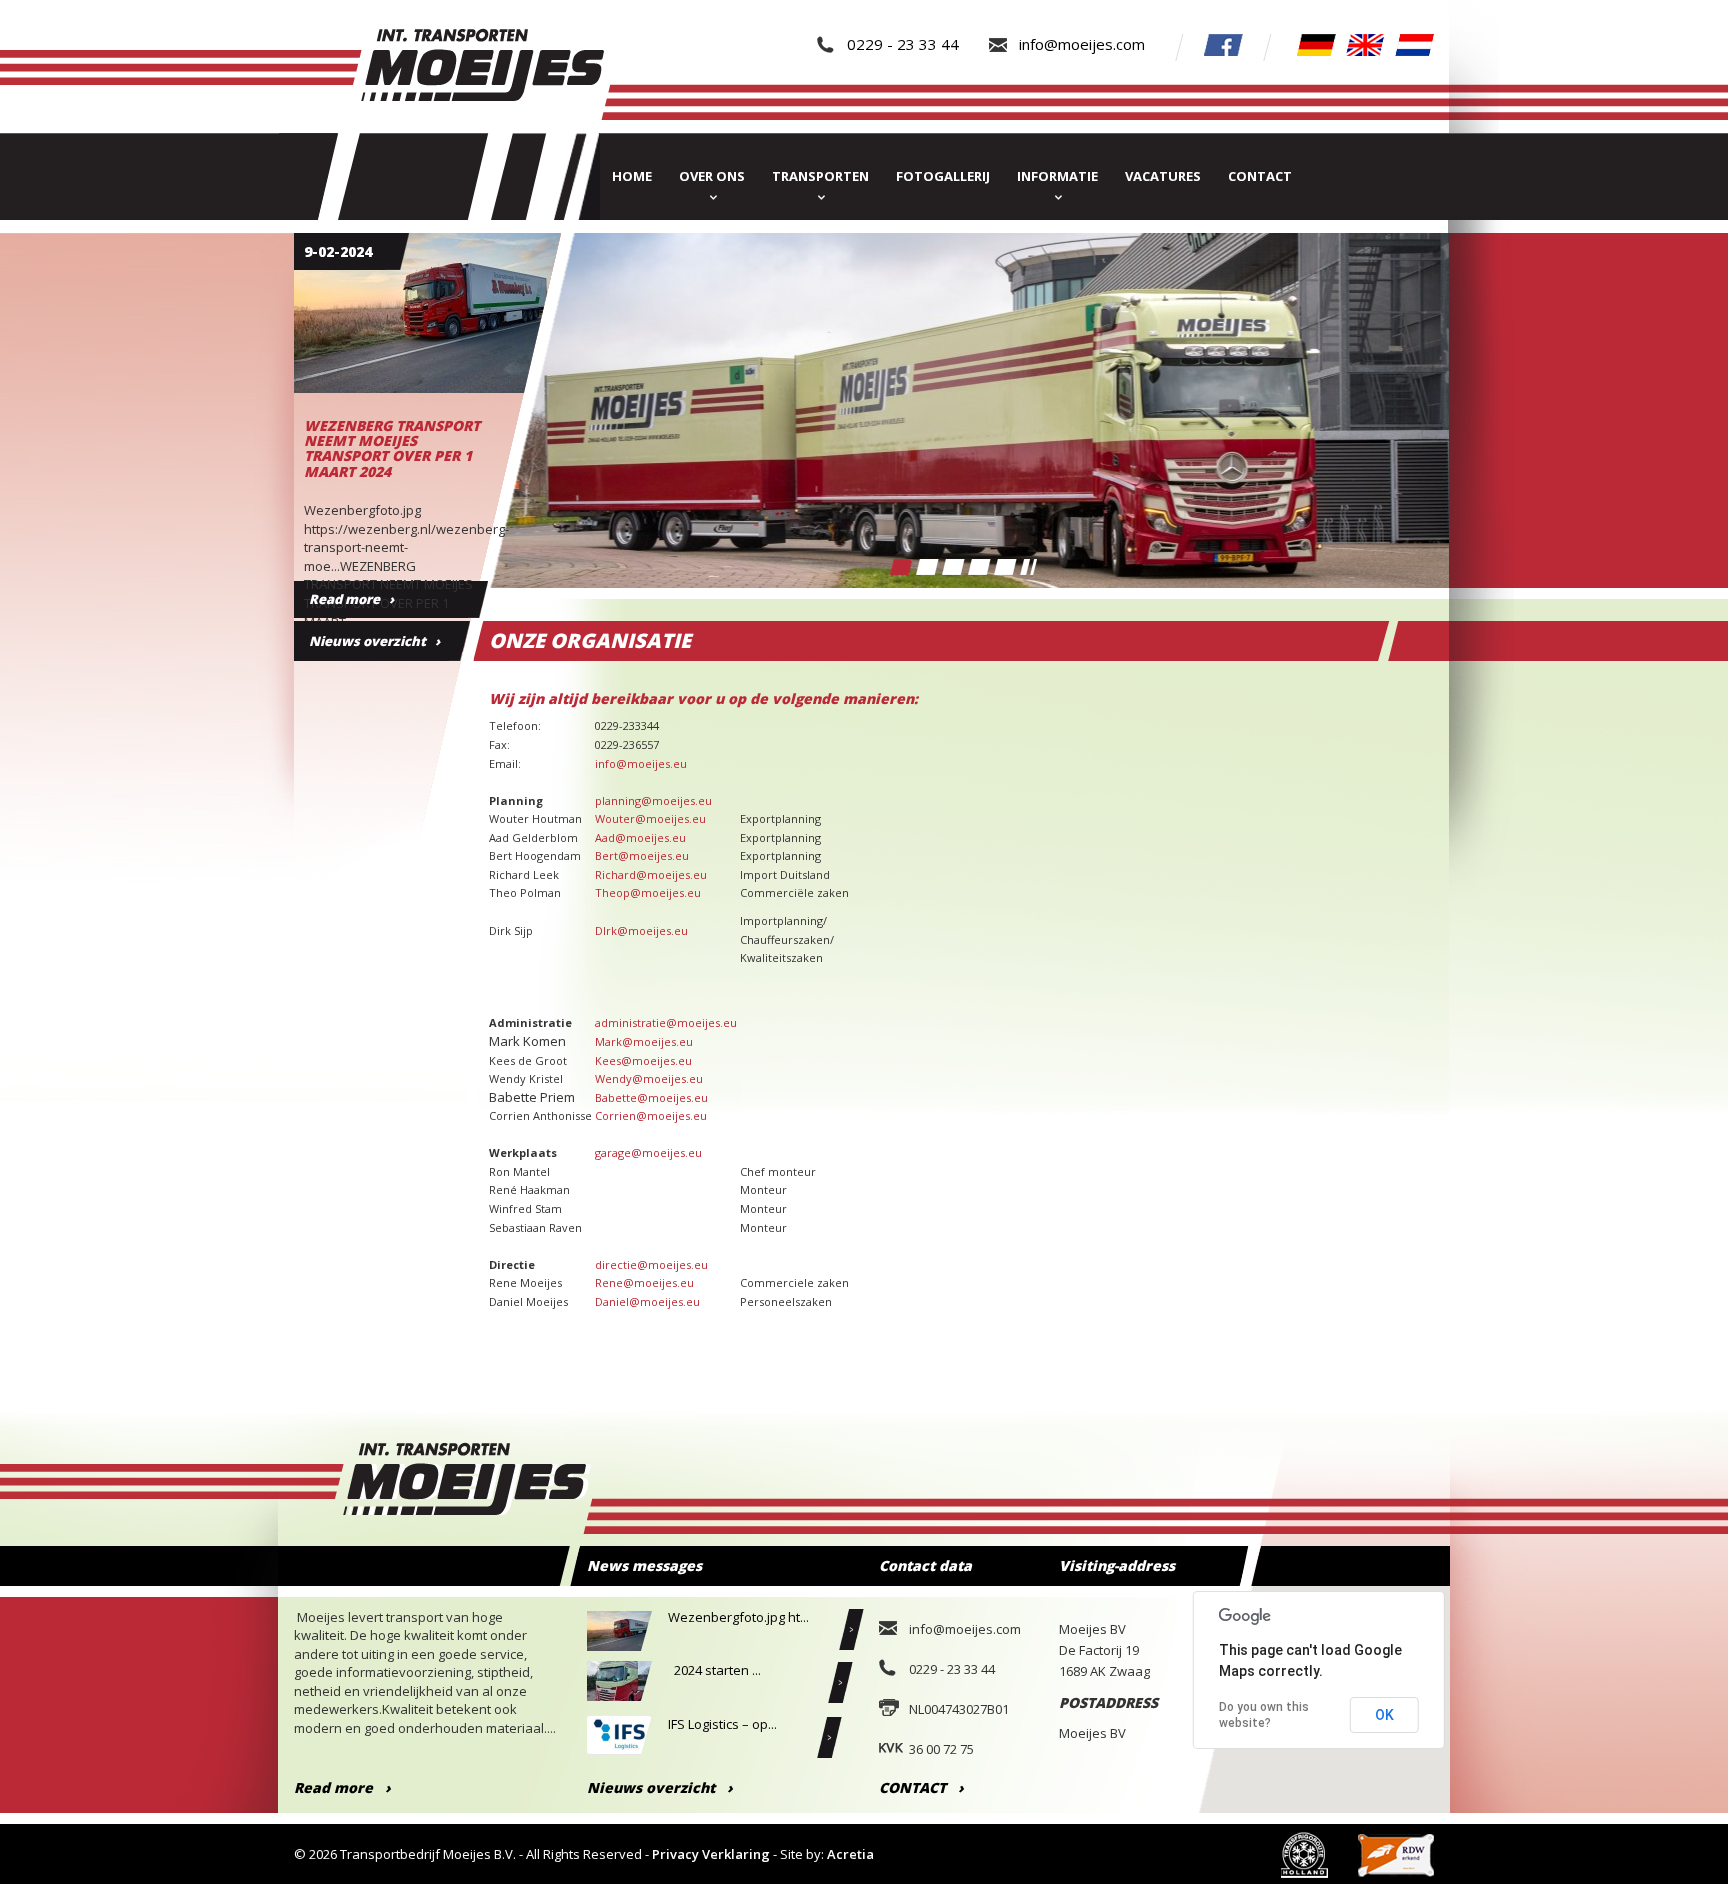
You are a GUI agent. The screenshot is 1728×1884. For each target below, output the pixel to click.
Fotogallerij (943, 176)
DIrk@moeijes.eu (641, 930)
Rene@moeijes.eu (644, 1282)
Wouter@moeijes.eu (650, 818)
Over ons (712, 176)
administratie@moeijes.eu (666, 1022)
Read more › (342, 1787)
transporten (820, 176)
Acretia (850, 1854)
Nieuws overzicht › (374, 641)
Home (632, 176)
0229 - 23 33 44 (903, 44)
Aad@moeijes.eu (640, 837)
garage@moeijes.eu (648, 1152)
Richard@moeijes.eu (651, 874)
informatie (1057, 176)
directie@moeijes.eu (651, 1264)
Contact (1260, 176)
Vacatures (1163, 176)
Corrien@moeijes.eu (651, 1115)
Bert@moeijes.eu (642, 855)
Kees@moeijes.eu (643, 1060)
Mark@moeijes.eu (644, 1041)
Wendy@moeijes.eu (649, 1078)
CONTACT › (921, 1787)
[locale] (1316, 43)
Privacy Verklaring (711, 1854)
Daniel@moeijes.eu (647, 1301)
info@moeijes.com (1082, 44)
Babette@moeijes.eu (651, 1097)
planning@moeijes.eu (653, 800)
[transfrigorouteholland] (1304, 1854)
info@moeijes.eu (641, 763)
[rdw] (1396, 1854)
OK (1384, 1715)
